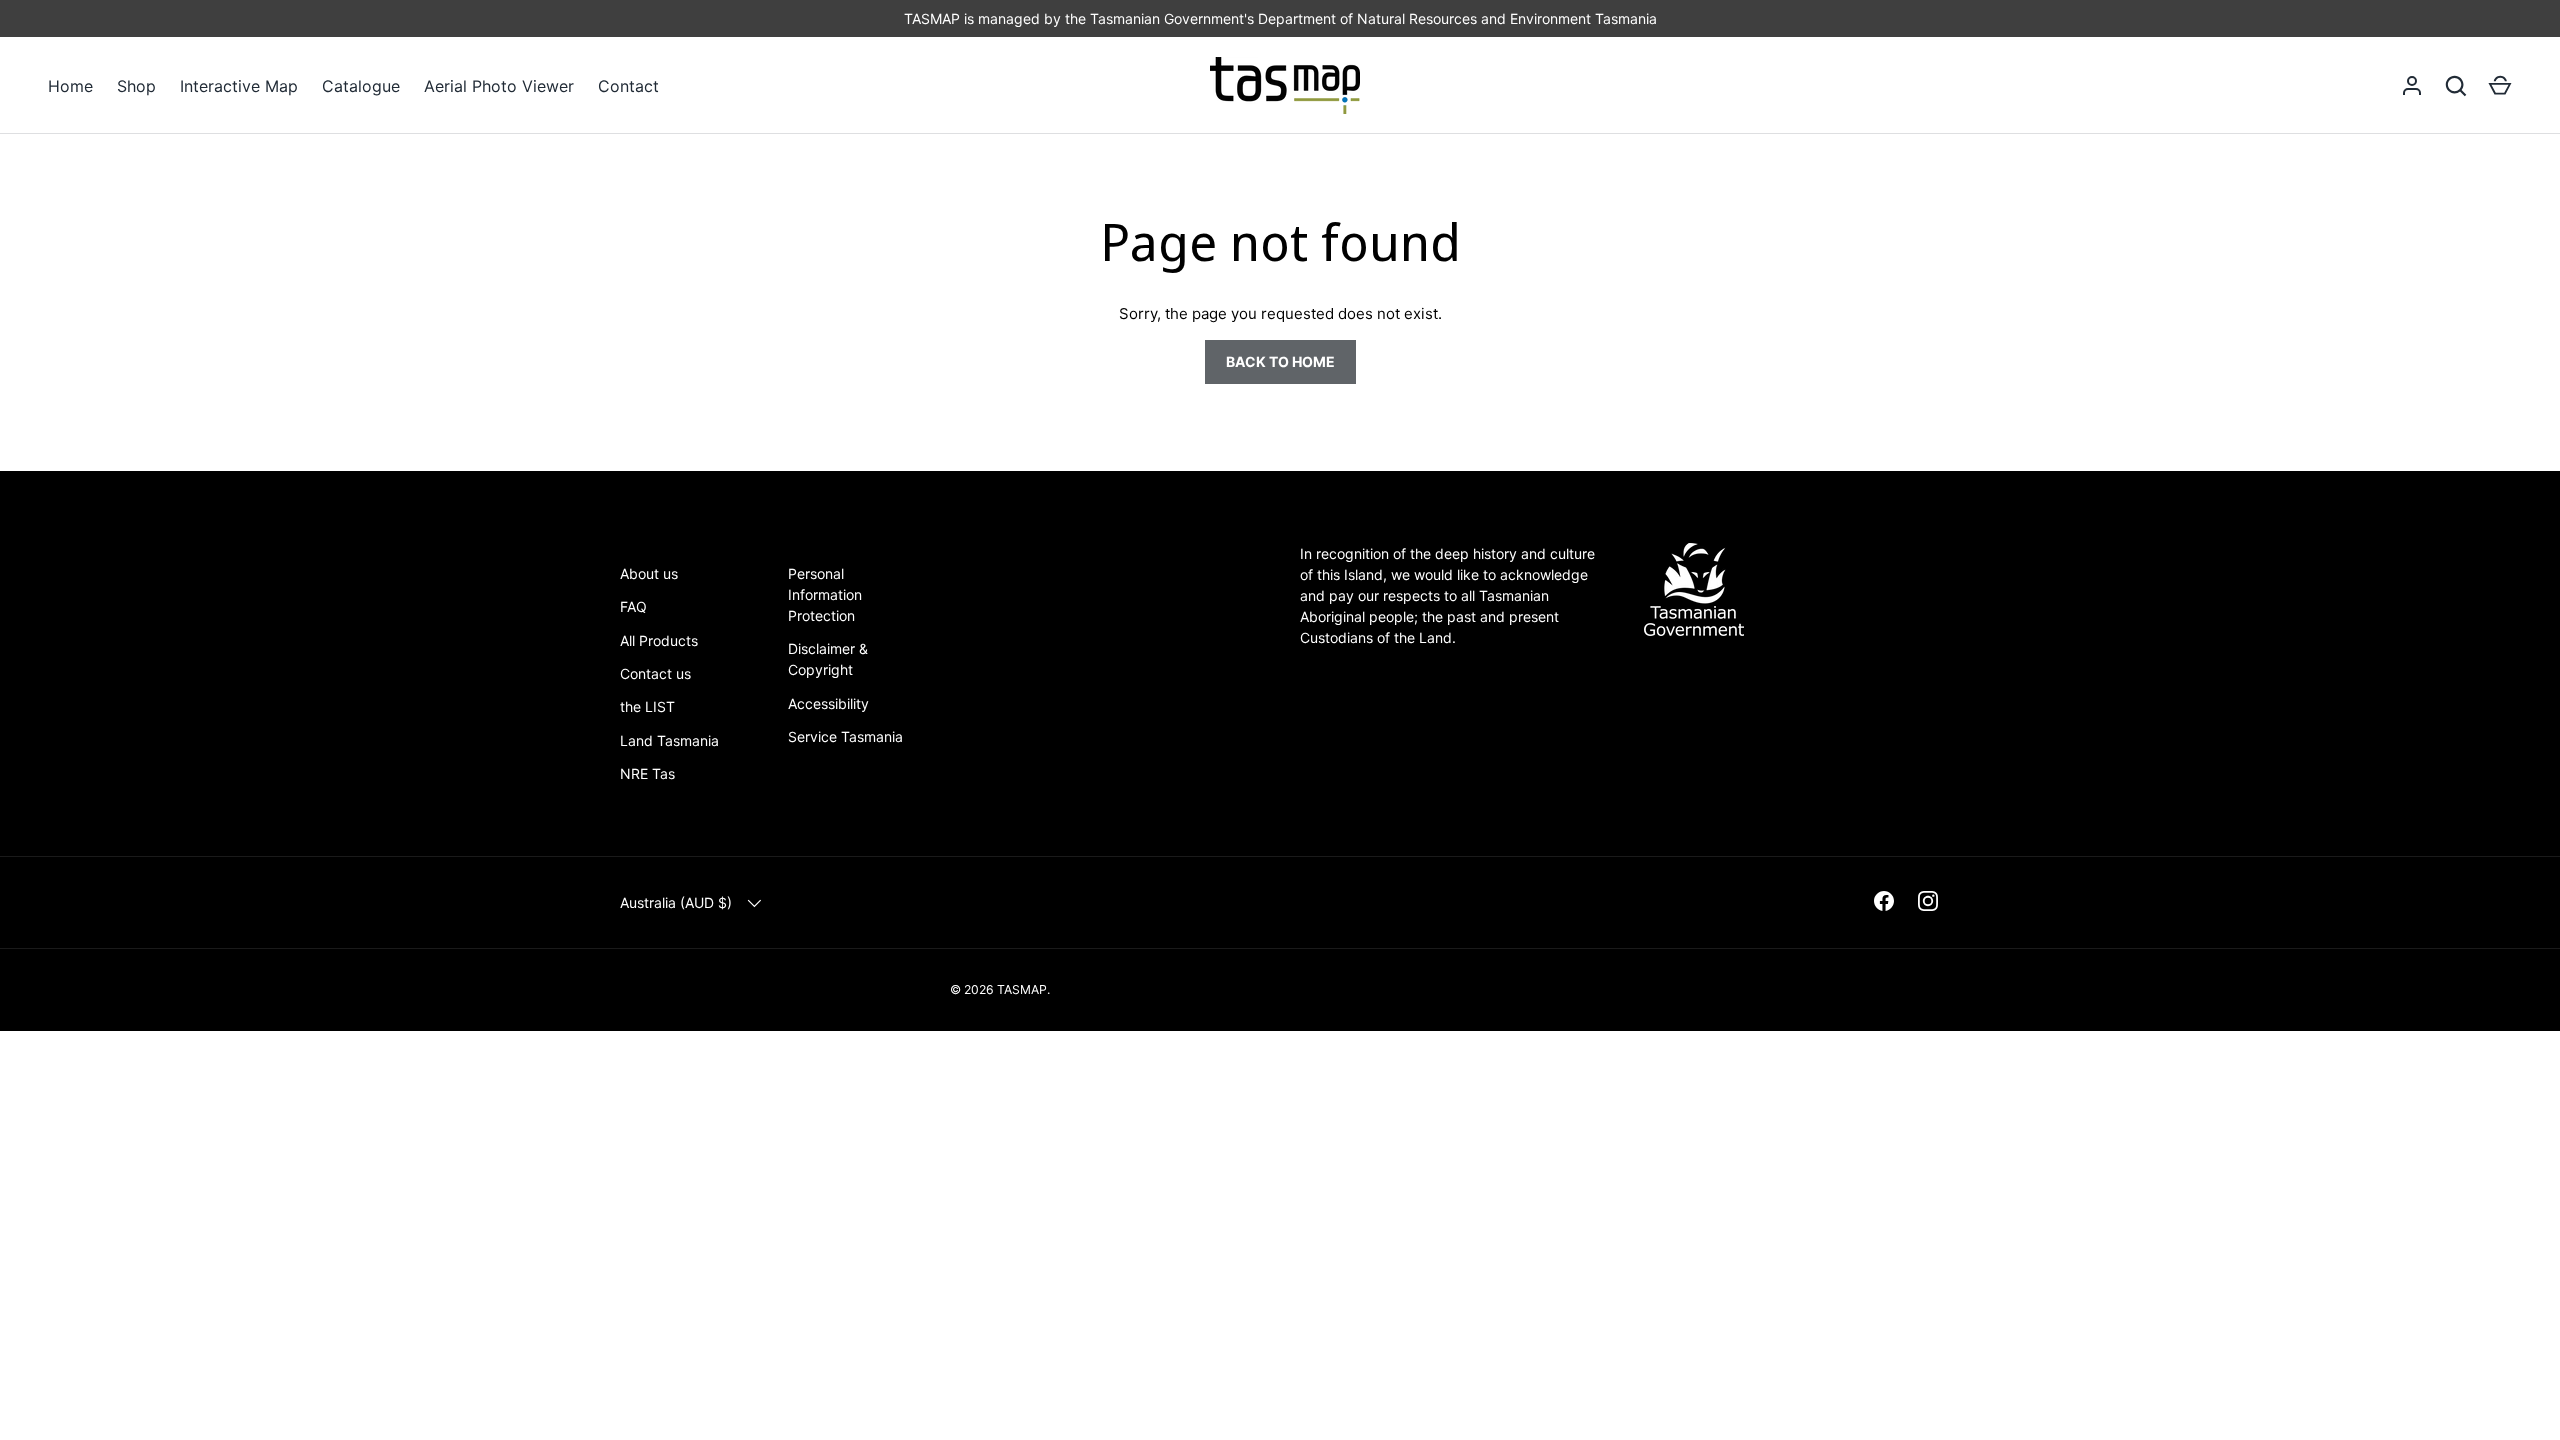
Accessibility (828, 703)
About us (649, 573)
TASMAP (1022, 989)
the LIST (647, 706)
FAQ (633, 606)
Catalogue (361, 86)
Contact (628, 86)
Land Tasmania (669, 740)
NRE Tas (647, 773)
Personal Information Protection (825, 594)
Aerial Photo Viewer (499, 86)
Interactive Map (239, 86)
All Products (659, 640)
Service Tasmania (845, 736)
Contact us (655, 673)
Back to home (1280, 361)
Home (70, 86)
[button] (2500, 86)
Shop (136, 86)
